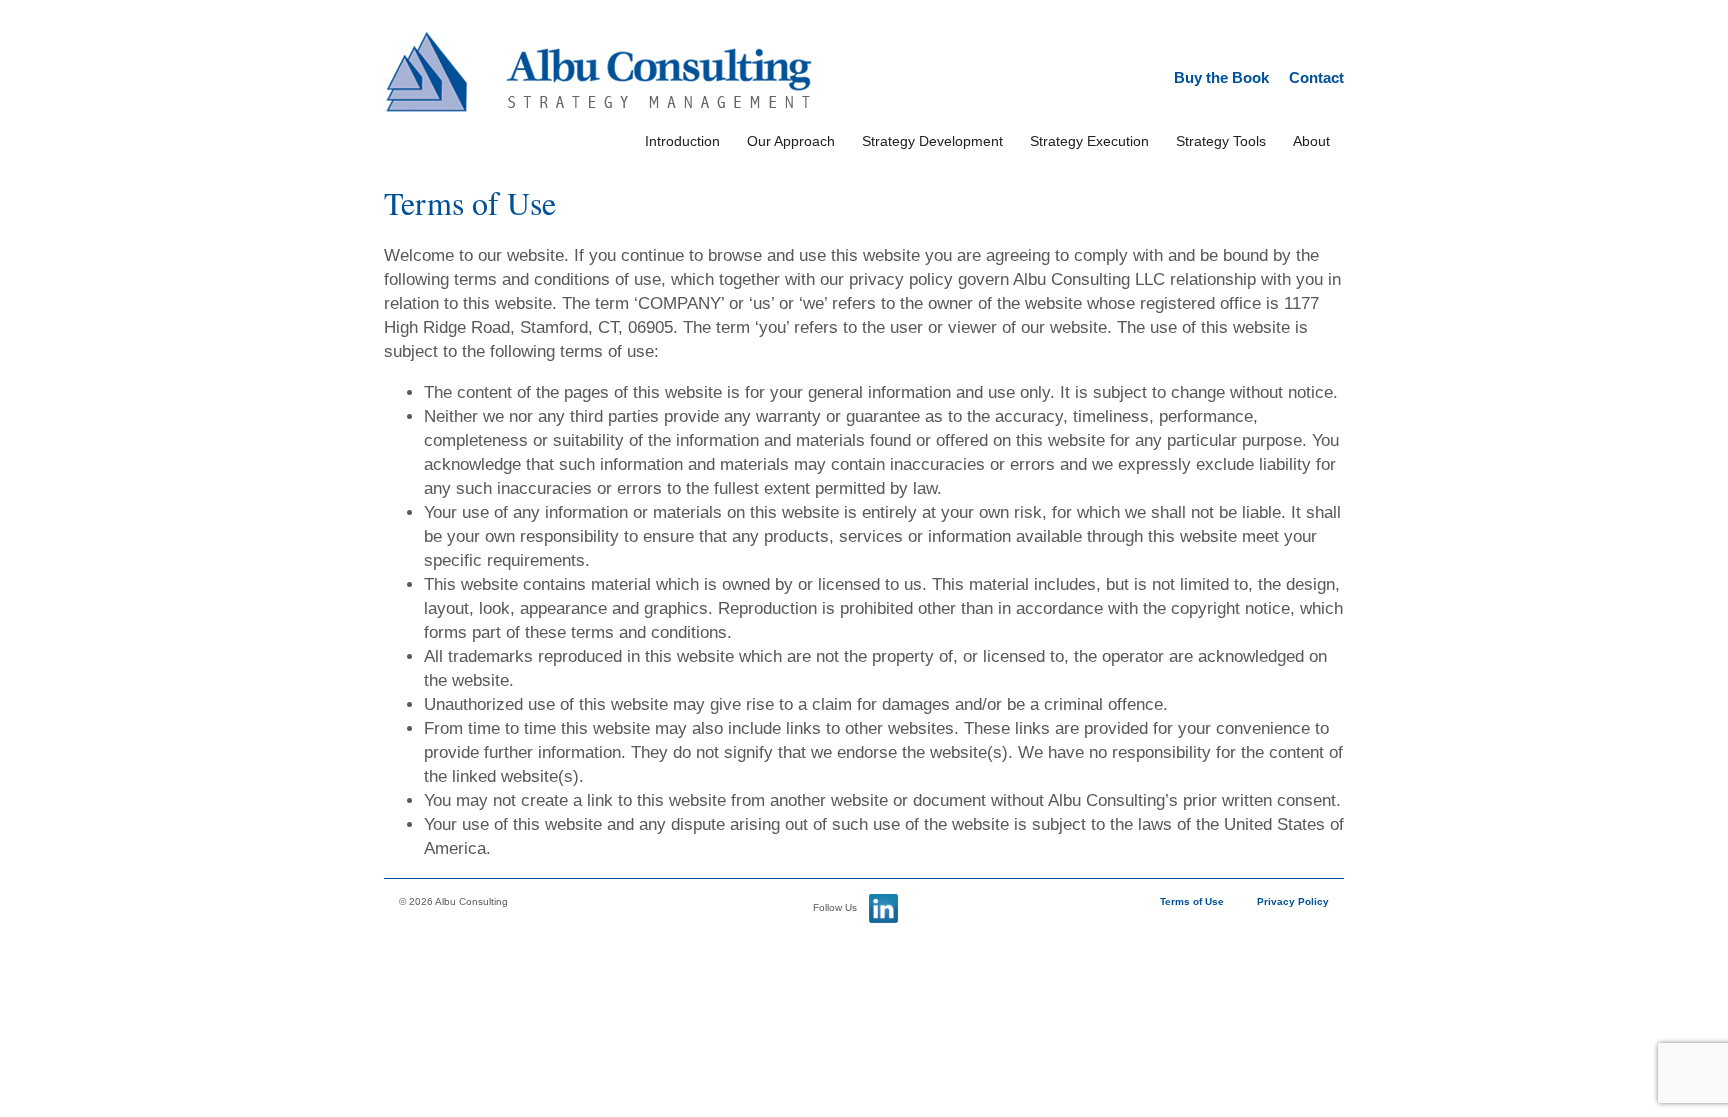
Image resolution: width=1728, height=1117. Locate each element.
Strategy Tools (1221, 141)
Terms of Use (1192, 901)
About (1311, 141)
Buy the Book (1221, 77)
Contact (1316, 77)
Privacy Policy (1293, 901)
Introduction (682, 141)
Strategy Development (932, 141)
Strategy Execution (1089, 141)
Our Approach (791, 141)
